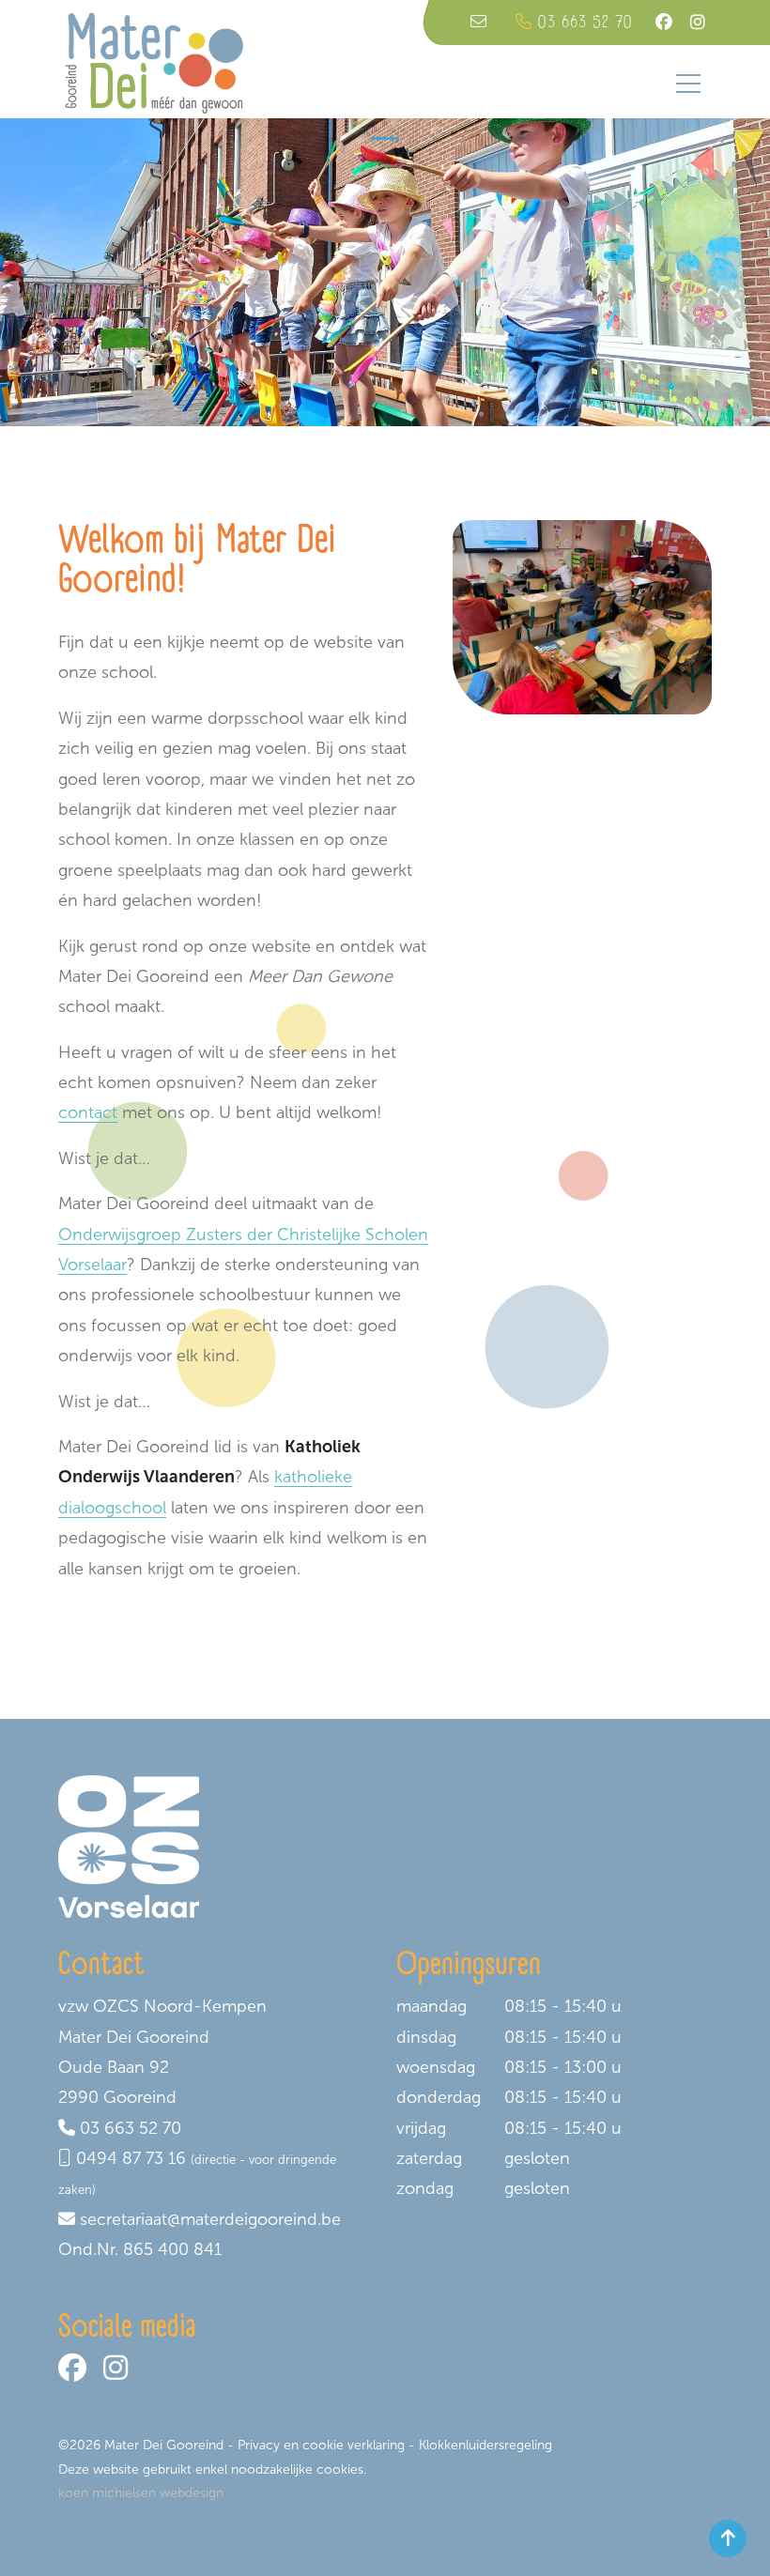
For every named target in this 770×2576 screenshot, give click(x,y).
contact (88, 1112)
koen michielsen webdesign (141, 2493)
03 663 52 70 (131, 2128)
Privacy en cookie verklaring (321, 2445)
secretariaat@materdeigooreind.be (210, 2219)
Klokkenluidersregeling (485, 2445)
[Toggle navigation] (688, 84)
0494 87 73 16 (131, 2158)
